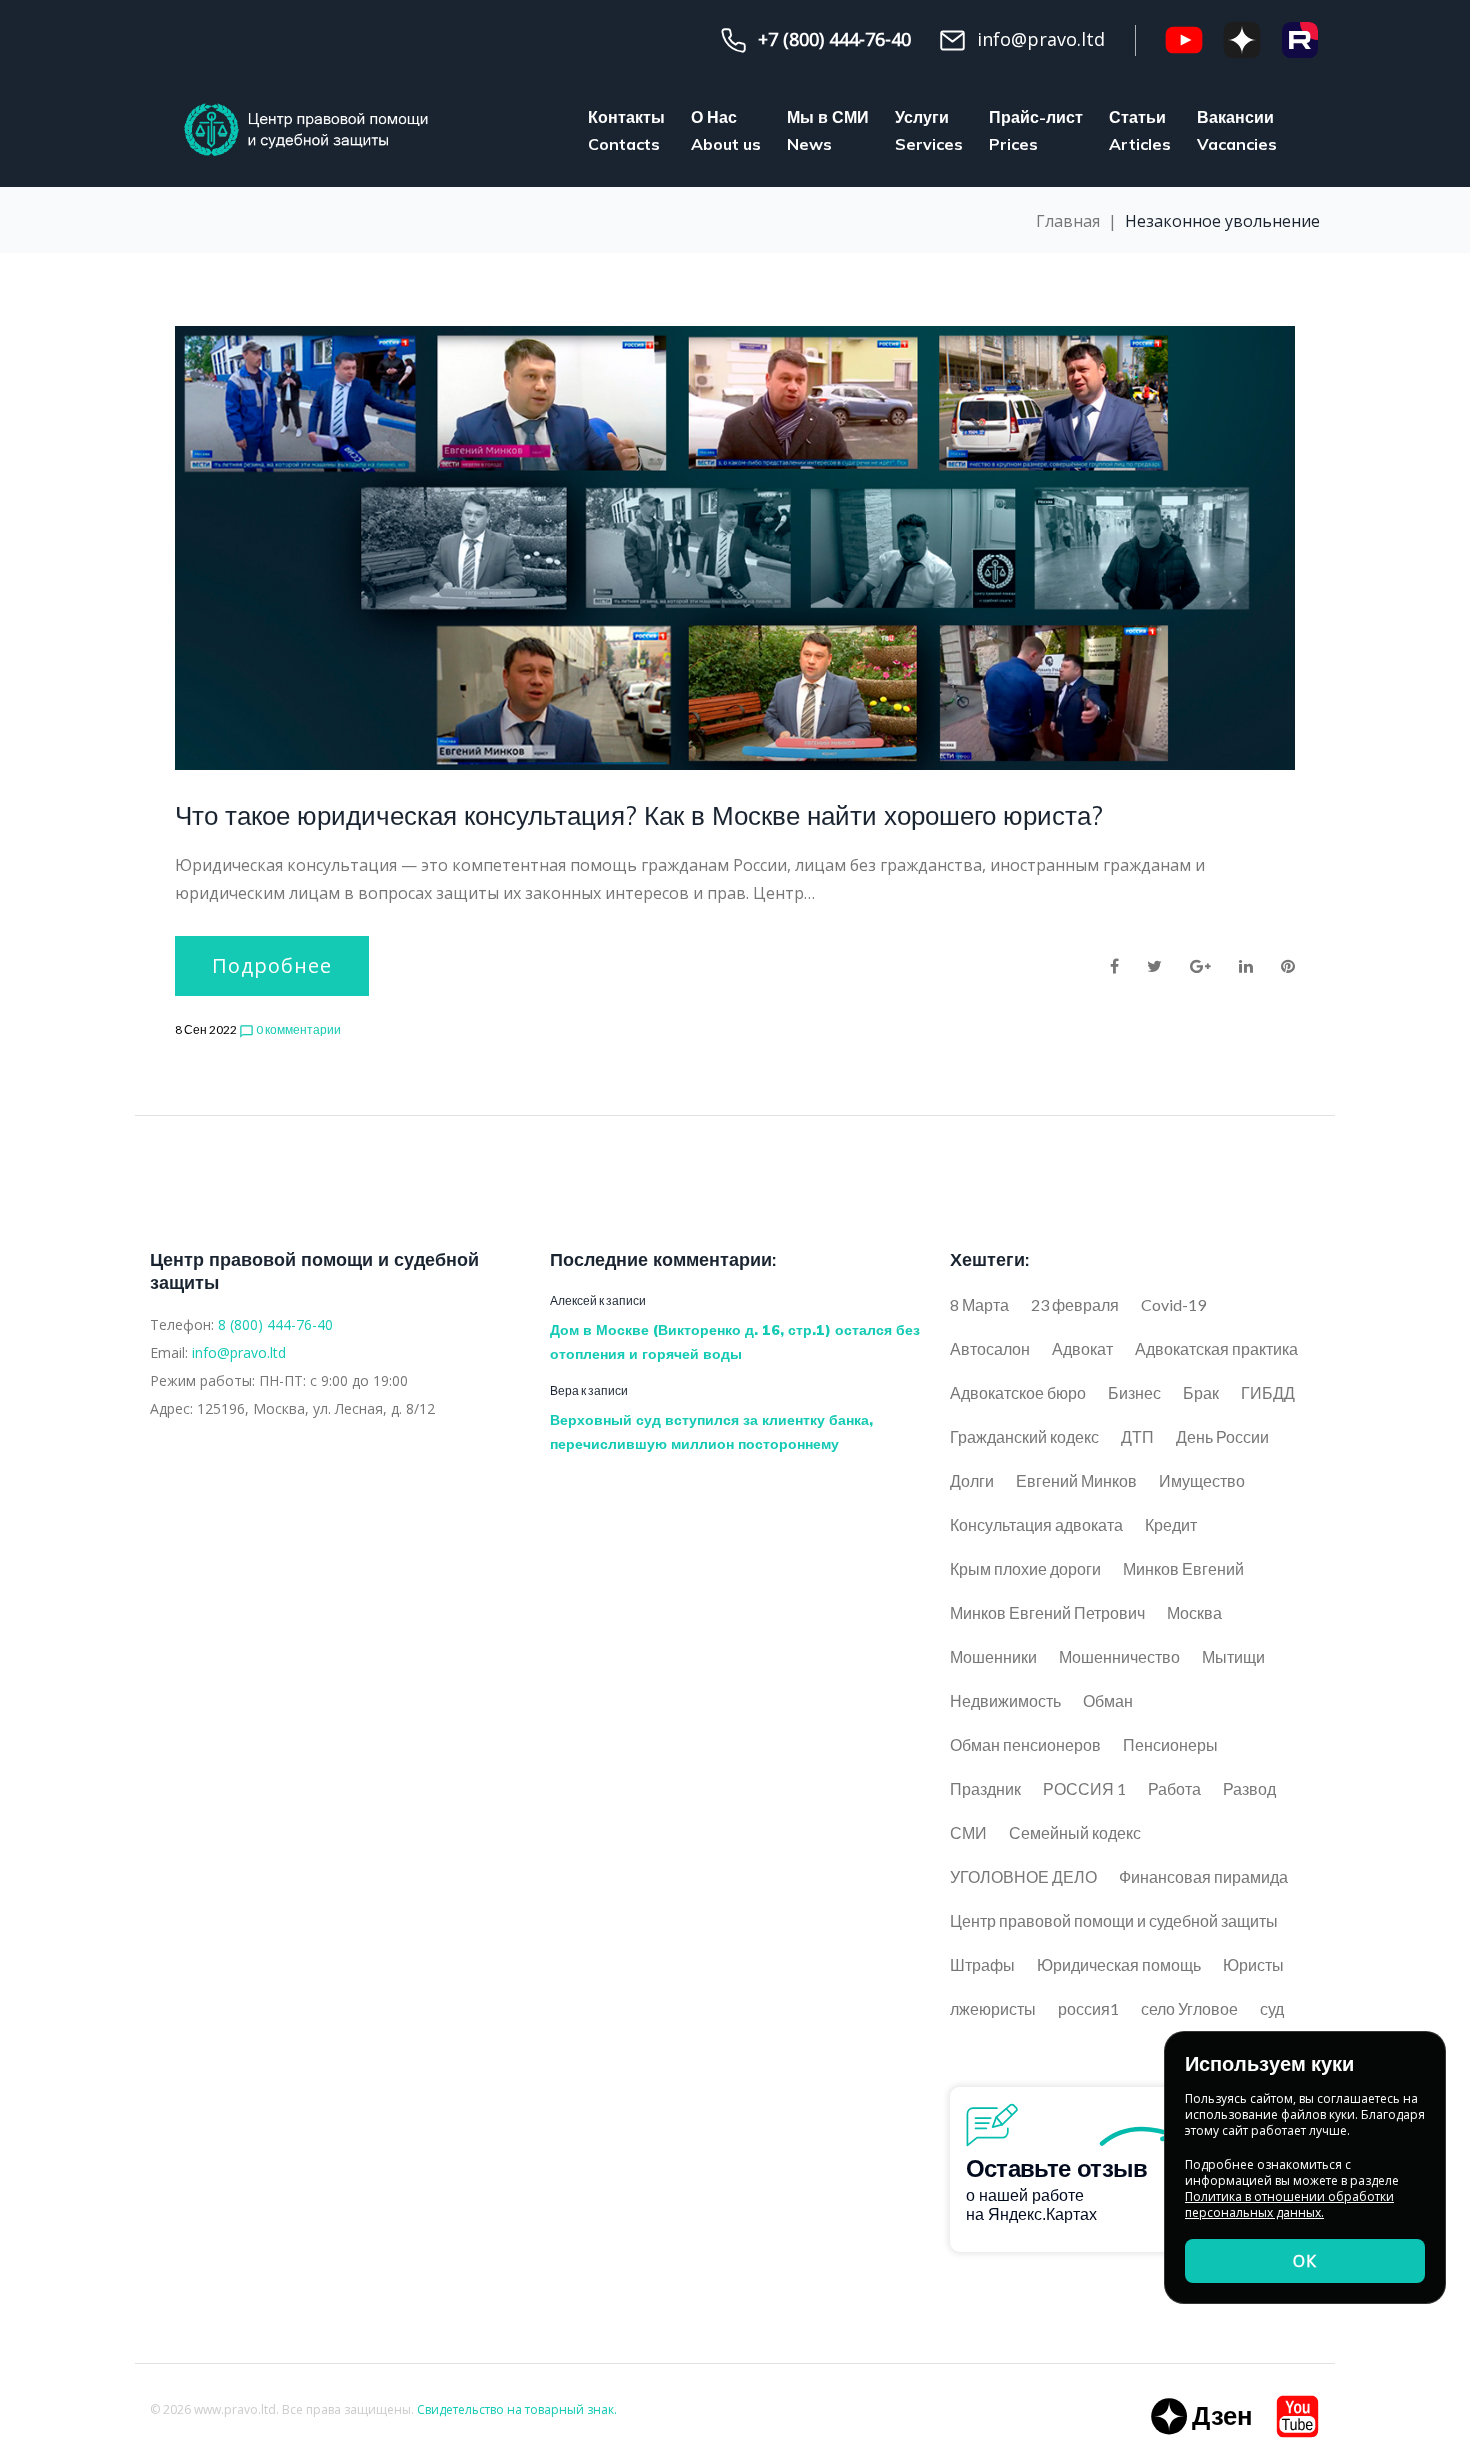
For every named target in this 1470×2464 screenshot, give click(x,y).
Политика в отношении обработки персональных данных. (1289, 2204)
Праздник (985, 1788)
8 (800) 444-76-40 (275, 1324)
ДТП (1137, 1436)
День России (1222, 1436)
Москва (1194, 1612)
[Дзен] (1242, 40)
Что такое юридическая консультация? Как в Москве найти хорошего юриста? (639, 815)
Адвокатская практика (1216, 1348)
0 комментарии (290, 1030)
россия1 (1088, 2008)
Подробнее (272, 965)
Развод (1249, 1788)
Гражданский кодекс (1024, 1436)
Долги (972, 1480)
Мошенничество (1119, 1656)
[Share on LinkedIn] (1246, 966)
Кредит (1171, 1524)
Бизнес (1134, 1392)
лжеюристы (993, 2008)
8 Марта (979, 1304)
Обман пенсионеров (1025, 1744)
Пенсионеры (1170, 1744)
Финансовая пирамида (1203, 1876)
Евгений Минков (1076, 1480)
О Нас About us (726, 130)
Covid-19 (1173, 1304)
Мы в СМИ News (828, 130)
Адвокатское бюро (1018, 1392)
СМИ (968, 1832)
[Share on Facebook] (1114, 966)
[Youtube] (1297, 2416)
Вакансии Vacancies (1237, 130)
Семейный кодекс (1075, 1832)
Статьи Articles (1140, 130)
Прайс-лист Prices (1036, 130)
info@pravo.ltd (239, 1352)
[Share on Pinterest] (1288, 966)
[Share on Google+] (1200, 966)
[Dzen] (1201, 2416)
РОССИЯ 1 (1084, 1788)
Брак (1201, 1392)
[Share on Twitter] (1154, 966)
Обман (1108, 1700)
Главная (1068, 221)
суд (1272, 2008)
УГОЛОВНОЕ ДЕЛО (1023, 1876)
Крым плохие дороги (1025, 1568)
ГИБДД (1268, 1392)
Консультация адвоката (1036, 1524)
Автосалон (990, 1348)
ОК (1305, 2261)
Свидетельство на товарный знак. (517, 2409)
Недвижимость (1005, 1700)
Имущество (1202, 1480)
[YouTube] (1184, 40)
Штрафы (982, 1964)
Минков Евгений (1183, 1568)
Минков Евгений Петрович (1047, 1612)
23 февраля (1075, 1304)
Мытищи (1233, 1656)
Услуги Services (929, 130)
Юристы (1253, 1964)
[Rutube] (1300, 40)
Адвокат (1082, 1348)
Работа (1174, 1788)
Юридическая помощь (1119, 1964)
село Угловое (1189, 2008)
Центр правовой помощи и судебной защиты (1114, 1920)
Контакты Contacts (626, 130)
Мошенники (993, 1656)
